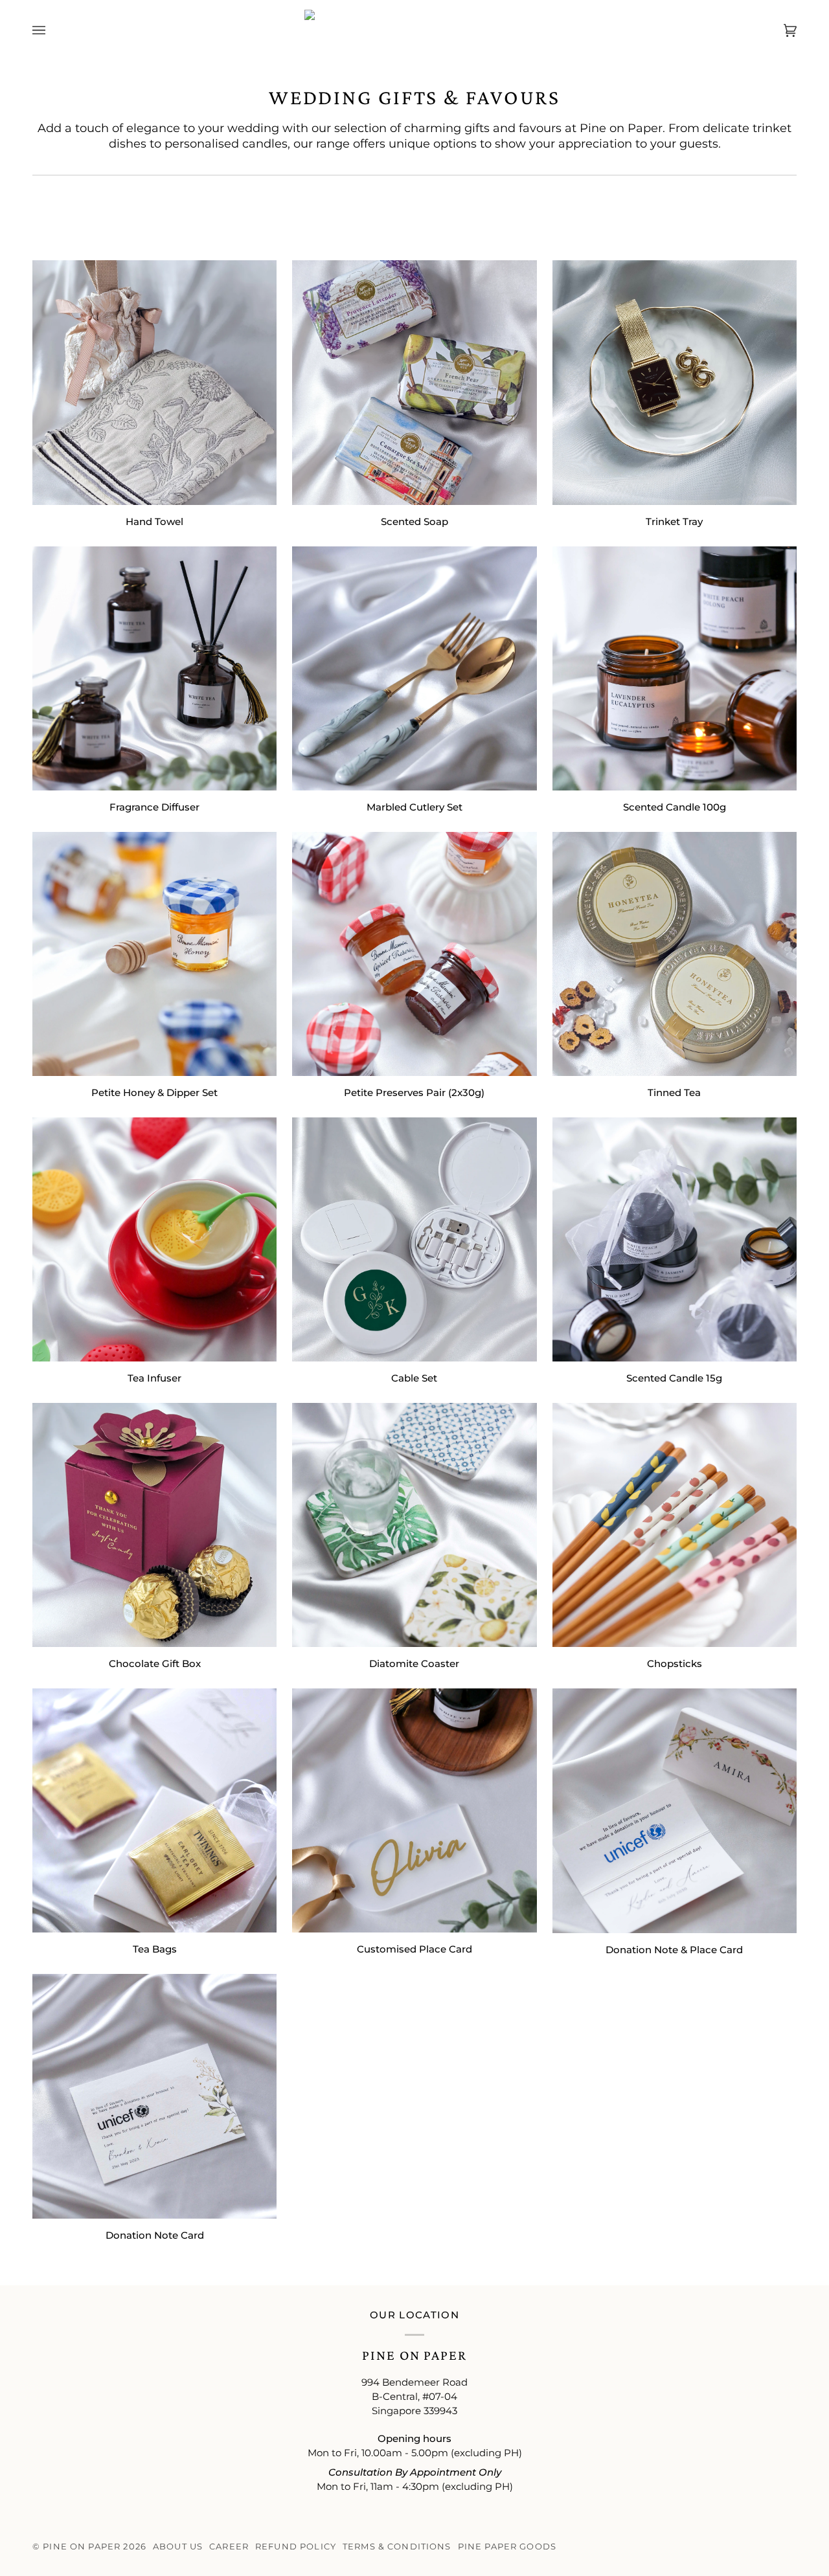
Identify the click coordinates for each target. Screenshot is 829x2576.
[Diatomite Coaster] (414, 1525)
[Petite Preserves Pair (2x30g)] (414, 954)
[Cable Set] (414, 1239)
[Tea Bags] (154, 1810)
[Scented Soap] (414, 382)
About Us (178, 2547)
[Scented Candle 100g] (675, 668)
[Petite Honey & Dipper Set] (154, 954)
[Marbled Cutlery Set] (414, 668)
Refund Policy (296, 2547)
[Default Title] (154, 382)
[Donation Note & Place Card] (675, 1810)
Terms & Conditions (397, 2547)
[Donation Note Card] (154, 2096)
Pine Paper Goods (507, 2547)
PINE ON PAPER (82, 2547)
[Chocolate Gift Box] (154, 1525)
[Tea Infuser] (154, 1239)
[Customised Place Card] (414, 1810)
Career (229, 2547)
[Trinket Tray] (675, 382)
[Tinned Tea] (675, 954)
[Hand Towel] (154, 382)
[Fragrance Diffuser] (154, 668)
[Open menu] (52, 30)
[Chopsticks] (675, 1525)
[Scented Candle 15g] (675, 1239)
